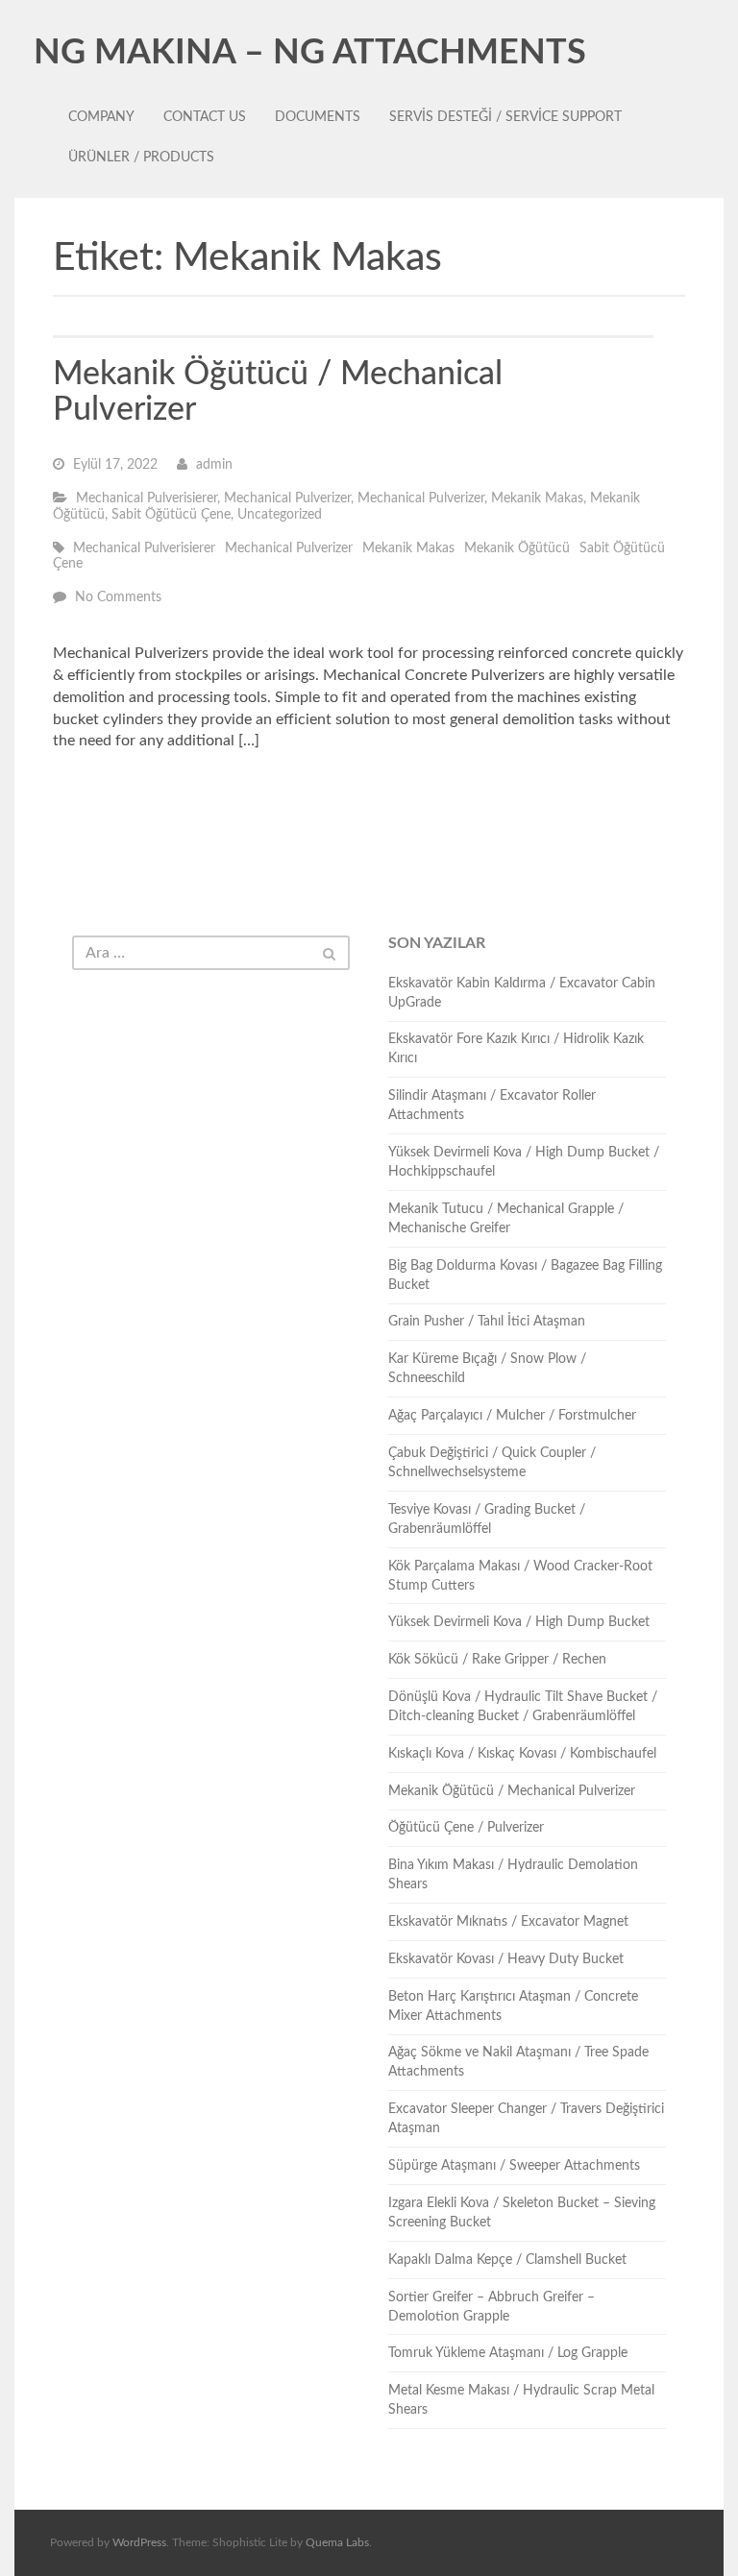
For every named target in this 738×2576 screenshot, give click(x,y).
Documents (318, 117)
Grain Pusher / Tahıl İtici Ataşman (487, 1322)
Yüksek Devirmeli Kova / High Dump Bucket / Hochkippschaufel (524, 1162)
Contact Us (205, 117)
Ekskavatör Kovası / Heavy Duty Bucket (506, 1959)
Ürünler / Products (141, 158)
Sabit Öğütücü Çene (171, 515)
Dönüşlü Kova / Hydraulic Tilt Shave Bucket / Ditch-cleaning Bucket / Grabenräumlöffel (523, 1707)
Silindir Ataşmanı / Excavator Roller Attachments (492, 1106)
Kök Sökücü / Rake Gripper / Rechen (497, 1660)
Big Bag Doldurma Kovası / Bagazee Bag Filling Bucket (525, 1276)
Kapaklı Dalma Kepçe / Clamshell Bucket (507, 2260)
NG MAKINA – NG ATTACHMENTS (310, 53)
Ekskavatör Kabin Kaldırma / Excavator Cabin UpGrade (522, 993)
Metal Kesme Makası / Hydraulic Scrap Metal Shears (521, 2400)
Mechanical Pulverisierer (147, 498)
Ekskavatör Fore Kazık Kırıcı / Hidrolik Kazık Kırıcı (516, 1049)
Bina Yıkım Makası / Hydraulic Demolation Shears (513, 1875)
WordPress (139, 2542)
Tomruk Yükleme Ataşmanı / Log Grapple (508, 2353)
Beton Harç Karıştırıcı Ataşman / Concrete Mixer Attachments (513, 2006)
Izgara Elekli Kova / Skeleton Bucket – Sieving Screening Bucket (522, 2213)
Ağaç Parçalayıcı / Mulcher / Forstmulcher (512, 1416)
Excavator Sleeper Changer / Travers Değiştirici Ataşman (526, 2119)
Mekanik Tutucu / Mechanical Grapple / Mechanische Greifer (506, 1219)
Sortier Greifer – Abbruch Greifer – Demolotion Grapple (492, 2307)
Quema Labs (337, 2542)
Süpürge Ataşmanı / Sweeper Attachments (514, 2166)
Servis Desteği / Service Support (505, 117)
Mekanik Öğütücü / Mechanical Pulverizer (512, 1791)
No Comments (118, 597)
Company (101, 117)
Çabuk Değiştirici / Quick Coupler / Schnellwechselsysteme (492, 1463)
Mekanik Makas (537, 498)
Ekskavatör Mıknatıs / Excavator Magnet (508, 1922)
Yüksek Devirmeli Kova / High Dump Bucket (519, 1622)
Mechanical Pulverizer (287, 498)
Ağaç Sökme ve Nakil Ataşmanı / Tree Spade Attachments (518, 2062)
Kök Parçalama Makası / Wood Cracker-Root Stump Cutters (520, 1576)
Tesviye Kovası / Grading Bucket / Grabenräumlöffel (487, 1519)
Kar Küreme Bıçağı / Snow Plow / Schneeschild (487, 1369)
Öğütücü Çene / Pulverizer (466, 1828)
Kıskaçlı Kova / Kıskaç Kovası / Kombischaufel (522, 1754)
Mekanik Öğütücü (517, 548)
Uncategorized (280, 515)
